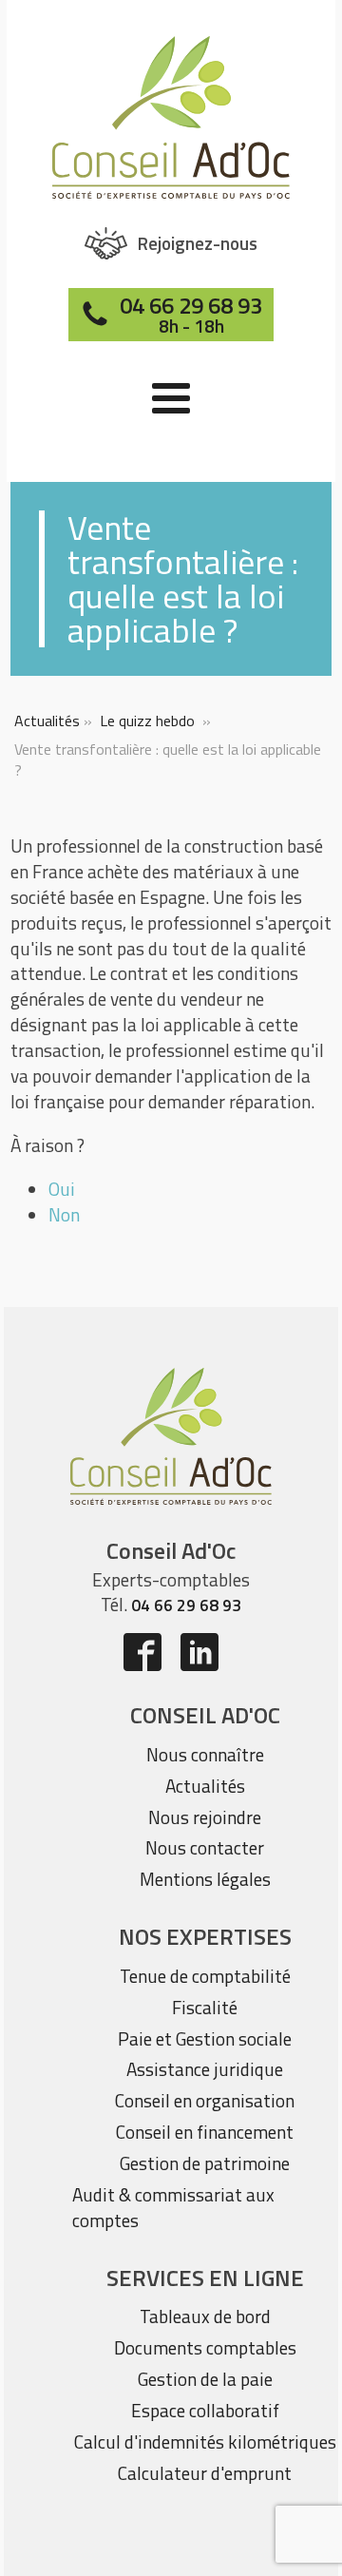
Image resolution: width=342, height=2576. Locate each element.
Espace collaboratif (205, 2410)
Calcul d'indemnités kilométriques (205, 2441)
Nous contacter (205, 1847)
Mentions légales (205, 1879)
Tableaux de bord (205, 2316)
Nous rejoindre (205, 1817)
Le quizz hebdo (147, 721)
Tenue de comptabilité (205, 1976)
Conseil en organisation (205, 2100)
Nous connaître (205, 1754)
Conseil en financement (205, 2132)
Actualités (47, 721)
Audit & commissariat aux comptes (173, 2207)
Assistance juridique (205, 2069)
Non (64, 1214)
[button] (171, 244)
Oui (62, 1189)
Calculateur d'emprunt (205, 2473)
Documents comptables (205, 2347)
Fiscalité (205, 2007)
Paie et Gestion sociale (205, 2038)
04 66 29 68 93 (186, 1605)
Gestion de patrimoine (205, 2163)
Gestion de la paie (205, 2379)
